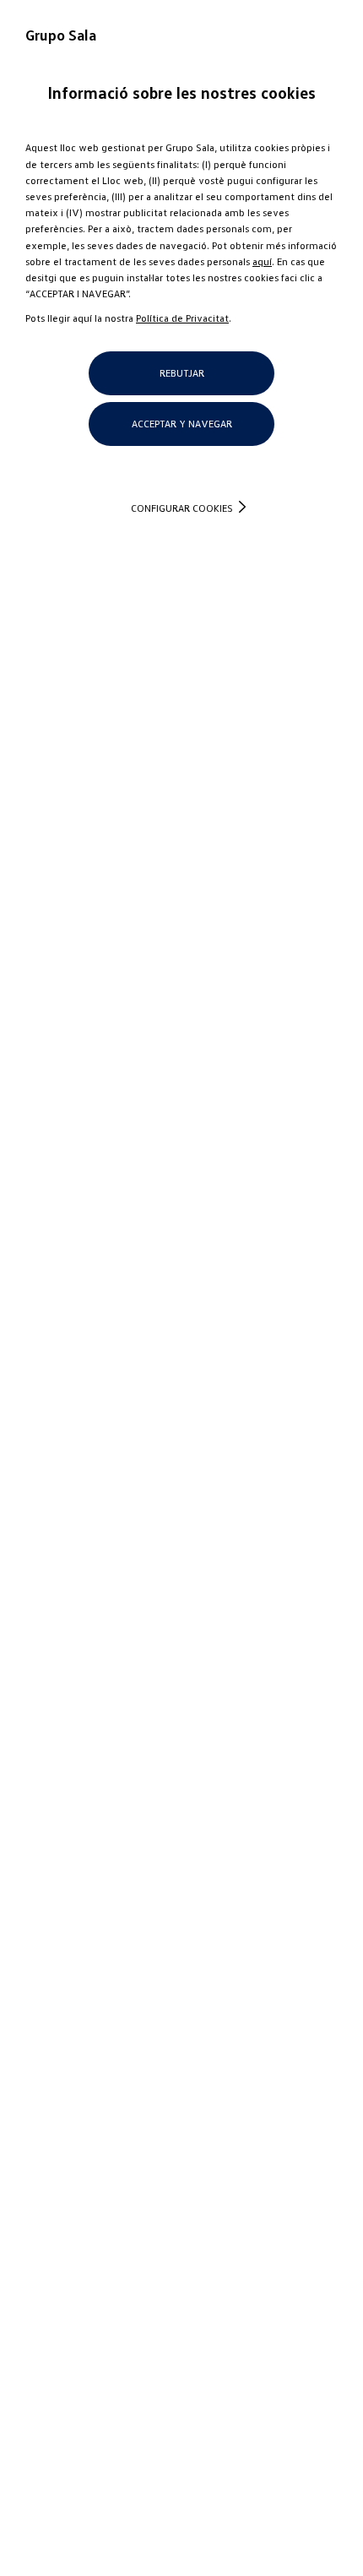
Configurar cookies (182, 508)
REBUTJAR (182, 373)
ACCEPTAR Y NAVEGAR (182, 424)
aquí (262, 261)
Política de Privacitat (182, 318)
